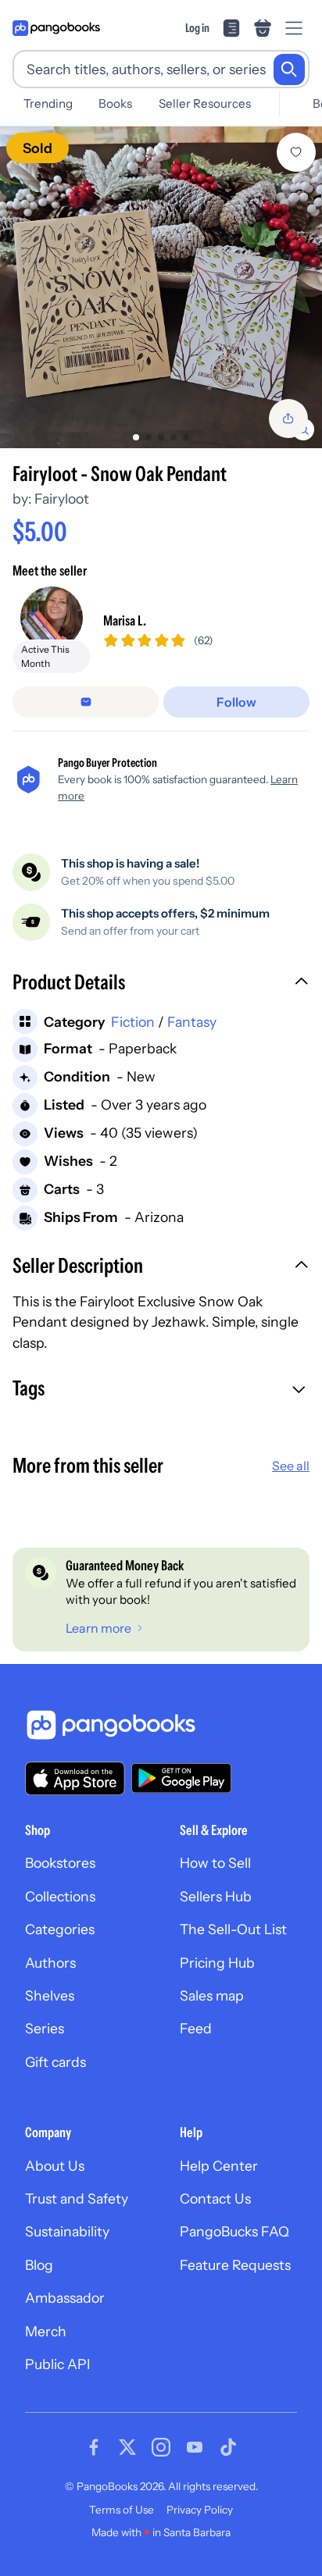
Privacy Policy (200, 2510)
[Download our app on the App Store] (75, 1778)
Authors (50, 1963)
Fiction (133, 1022)
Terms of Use (122, 2510)
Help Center (219, 2166)
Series (45, 2028)
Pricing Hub (217, 1963)
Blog (39, 2265)
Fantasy (192, 1022)
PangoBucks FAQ (234, 2231)
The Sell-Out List (233, 1929)
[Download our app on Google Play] (181, 1778)
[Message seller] (86, 702)
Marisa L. (125, 620)
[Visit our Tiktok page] (228, 2447)
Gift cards (55, 2062)
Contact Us (215, 2198)
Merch (46, 2331)
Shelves (50, 1995)
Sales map (212, 1995)
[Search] (289, 69)
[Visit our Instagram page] (161, 2447)
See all (291, 1466)
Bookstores (60, 1863)
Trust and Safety (77, 2198)
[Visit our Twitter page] (127, 2447)
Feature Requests (235, 2265)
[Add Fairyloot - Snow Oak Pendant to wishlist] (296, 152)
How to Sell (215, 1863)
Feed (196, 2028)
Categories (60, 1929)
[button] (161, 984)
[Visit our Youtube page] (195, 2447)
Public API (57, 2364)
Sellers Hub (216, 1896)
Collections (60, 1896)
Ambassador (65, 2298)
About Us (55, 2166)
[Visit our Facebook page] (94, 2447)
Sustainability (67, 2231)
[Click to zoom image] (161, 287)
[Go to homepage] (56, 28)
